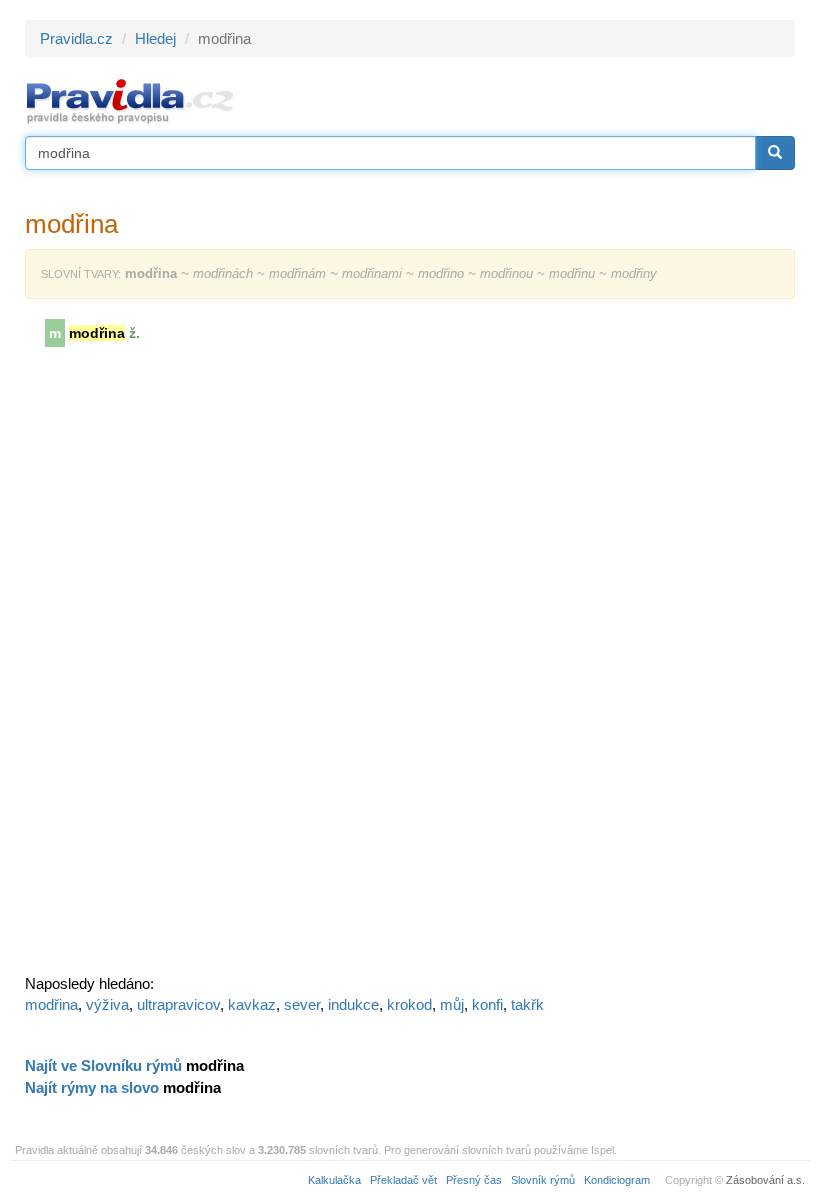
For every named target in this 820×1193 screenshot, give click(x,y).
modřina (51, 1004)
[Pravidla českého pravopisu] (130, 100)
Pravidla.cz (76, 38)
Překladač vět (403, 1180)
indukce (353, 1004)
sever (302, 1004)
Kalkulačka (334, 1180)
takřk (527, 1004)
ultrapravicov (178, 1004)
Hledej (155, 38)
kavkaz (252, 1004)
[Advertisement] (175, 667)
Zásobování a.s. (765, 1180)
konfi (487, 1004)
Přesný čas (474, 1180)
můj (452, 1004)
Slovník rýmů (543, 1180)
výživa (107, 1004)
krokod (409, 1004)
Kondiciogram (617, 1180)
